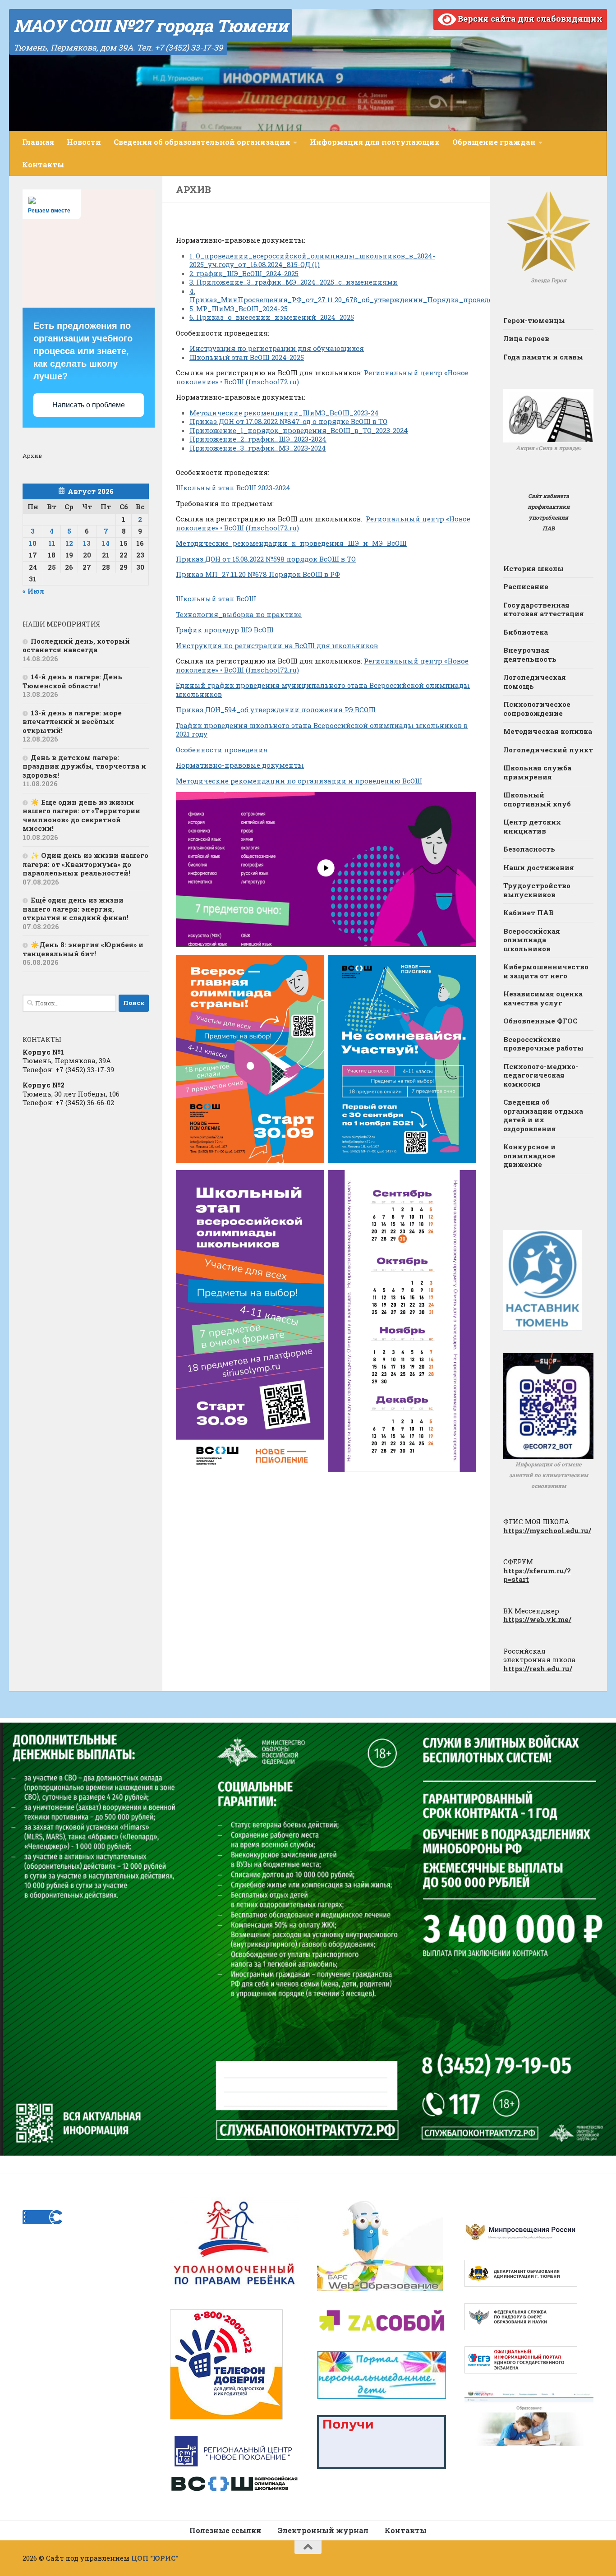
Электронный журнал (323, 2530)
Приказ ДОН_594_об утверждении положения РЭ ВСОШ (276, 710)
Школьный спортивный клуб (537, 799)
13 (87, 543)
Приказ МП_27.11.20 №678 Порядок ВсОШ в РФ (258, 574)
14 (106, 543)
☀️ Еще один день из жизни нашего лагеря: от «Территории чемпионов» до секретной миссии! (81, 815)
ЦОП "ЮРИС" (155, 2558)
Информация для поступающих (375, 142)
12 (69, 543)
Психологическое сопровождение (537, 709)
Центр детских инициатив (532, 826)
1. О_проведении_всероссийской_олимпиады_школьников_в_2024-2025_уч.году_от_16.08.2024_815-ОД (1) (312, 260)
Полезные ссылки (225, 2530)
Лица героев (526, 338)
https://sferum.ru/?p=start (537, 1575)
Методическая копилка (548, 731)
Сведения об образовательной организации (202, 142)
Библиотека (526, 632)
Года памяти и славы (543, 357)
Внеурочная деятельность (530, 654)
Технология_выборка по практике (239, 614)
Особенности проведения (222, 750)
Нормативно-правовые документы (240, 765)
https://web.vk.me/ (537, 1619)
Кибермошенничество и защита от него (546, 971)
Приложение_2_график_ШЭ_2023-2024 (258, 439)
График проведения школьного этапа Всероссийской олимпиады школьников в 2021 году (322, 730)
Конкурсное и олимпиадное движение (529, 1155)
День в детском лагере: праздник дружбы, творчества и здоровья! (84, 766)
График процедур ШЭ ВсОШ (225, 630)
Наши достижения (539, 867)
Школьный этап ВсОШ (216, 599)
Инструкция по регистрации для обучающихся (277, 348)
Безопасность (529, 849)
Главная (38, 142)
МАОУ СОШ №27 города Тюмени (151, 25)
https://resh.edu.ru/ (538, 1668)
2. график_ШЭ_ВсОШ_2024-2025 (244, 273)
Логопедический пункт (548, 750)
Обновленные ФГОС (540, 1021)
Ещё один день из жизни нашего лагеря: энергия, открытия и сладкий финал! (76, 909)
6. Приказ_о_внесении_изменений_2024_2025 (272, 317)
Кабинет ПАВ (529, 912)
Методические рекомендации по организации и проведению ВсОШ (299, 781)
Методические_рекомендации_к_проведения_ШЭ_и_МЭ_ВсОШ (291, 543)
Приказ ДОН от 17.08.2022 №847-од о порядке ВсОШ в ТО (288, 421)
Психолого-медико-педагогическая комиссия (541, 1075)
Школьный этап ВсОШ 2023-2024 (233, 488)
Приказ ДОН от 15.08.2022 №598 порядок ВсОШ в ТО (266, 559)
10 (33, 543)
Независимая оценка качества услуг (543, 998)
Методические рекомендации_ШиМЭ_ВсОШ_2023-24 (284, 413)
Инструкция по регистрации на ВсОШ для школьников (277, 645)
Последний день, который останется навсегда (76, 645)
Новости (84, 142)
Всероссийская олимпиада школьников (532, 940)
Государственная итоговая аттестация (544, 609)
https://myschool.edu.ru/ (547, 1530)
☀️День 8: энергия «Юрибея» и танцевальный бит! (83, 949)
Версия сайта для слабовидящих (529, 18)
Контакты (43, 164)
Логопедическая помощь (535, 682)
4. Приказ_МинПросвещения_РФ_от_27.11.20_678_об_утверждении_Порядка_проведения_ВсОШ (360, 295)
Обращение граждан (494, 142)
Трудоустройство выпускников (537, 890)
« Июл (33, 591)
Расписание (526, 586)
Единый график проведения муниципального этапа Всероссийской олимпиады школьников (323, 690)
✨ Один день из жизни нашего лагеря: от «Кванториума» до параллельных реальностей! (85, 864)
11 (52, 543)
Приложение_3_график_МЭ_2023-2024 (258, 448)
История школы (533, 568)
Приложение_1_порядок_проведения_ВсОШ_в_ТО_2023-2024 (299, 430)
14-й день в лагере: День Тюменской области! (72, 681)
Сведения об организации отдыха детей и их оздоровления (543, 1115)
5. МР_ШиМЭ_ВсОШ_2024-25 (239, 309)
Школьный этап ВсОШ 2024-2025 (247, 357)
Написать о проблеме (89, 405)
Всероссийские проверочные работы (543, 1044)
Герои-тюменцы (534, 320)
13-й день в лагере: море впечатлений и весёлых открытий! (72, 721)
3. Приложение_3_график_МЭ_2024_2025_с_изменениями (294, 282)
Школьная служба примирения (537, 772)
